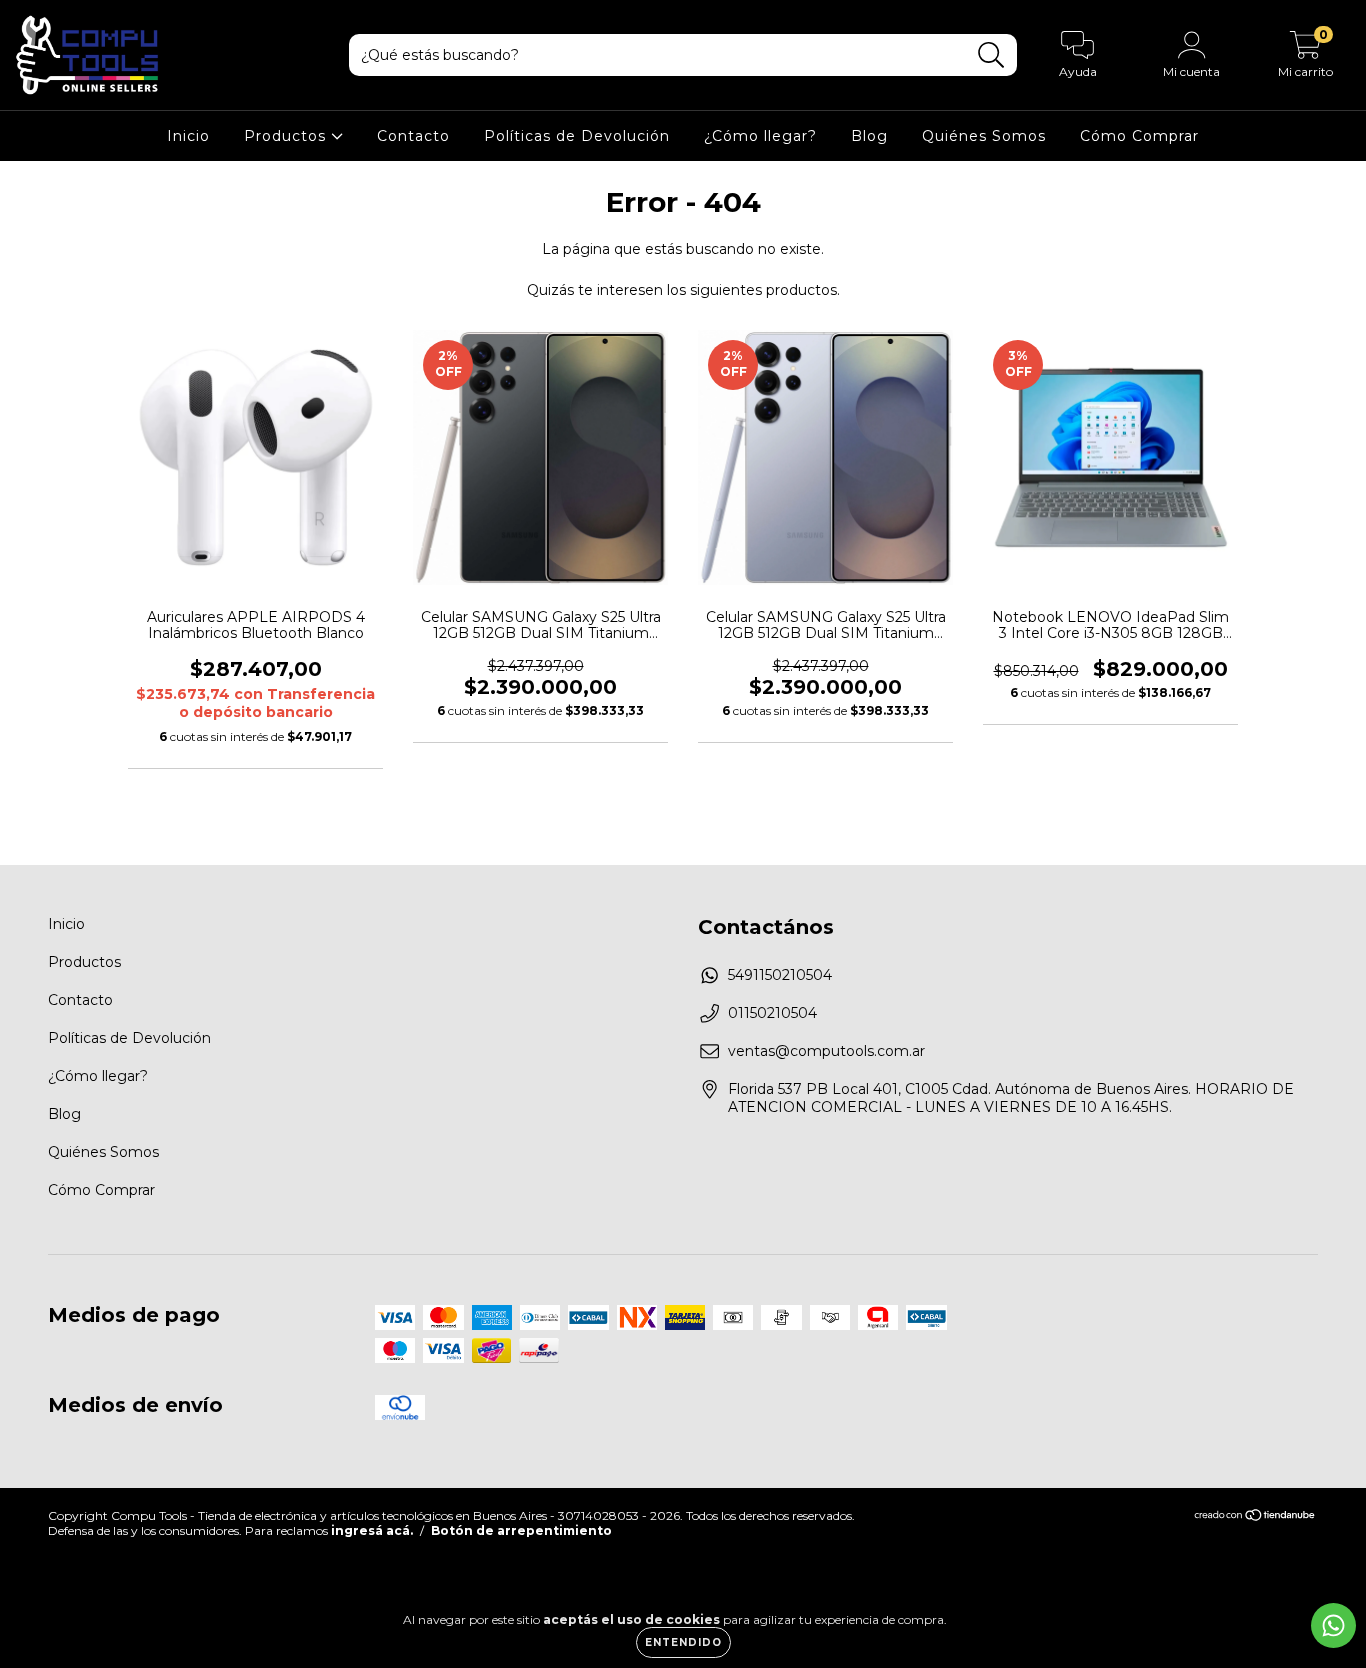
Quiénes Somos (984, 136)
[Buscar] (991, 55)
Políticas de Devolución (577, 136)
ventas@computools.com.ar (826, 1051)
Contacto (413, 136)
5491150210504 (780, 975)
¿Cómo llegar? (760, 136)
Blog (869, 136)
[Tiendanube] (1255, 1516)
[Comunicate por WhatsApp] (1333, 1625)
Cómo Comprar (1139, 136)
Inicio (188, 136)
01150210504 (772, 1013)
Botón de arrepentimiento (521, 1530)
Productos (287, 136)
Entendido (683, 1642)
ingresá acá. (372, 1530)
